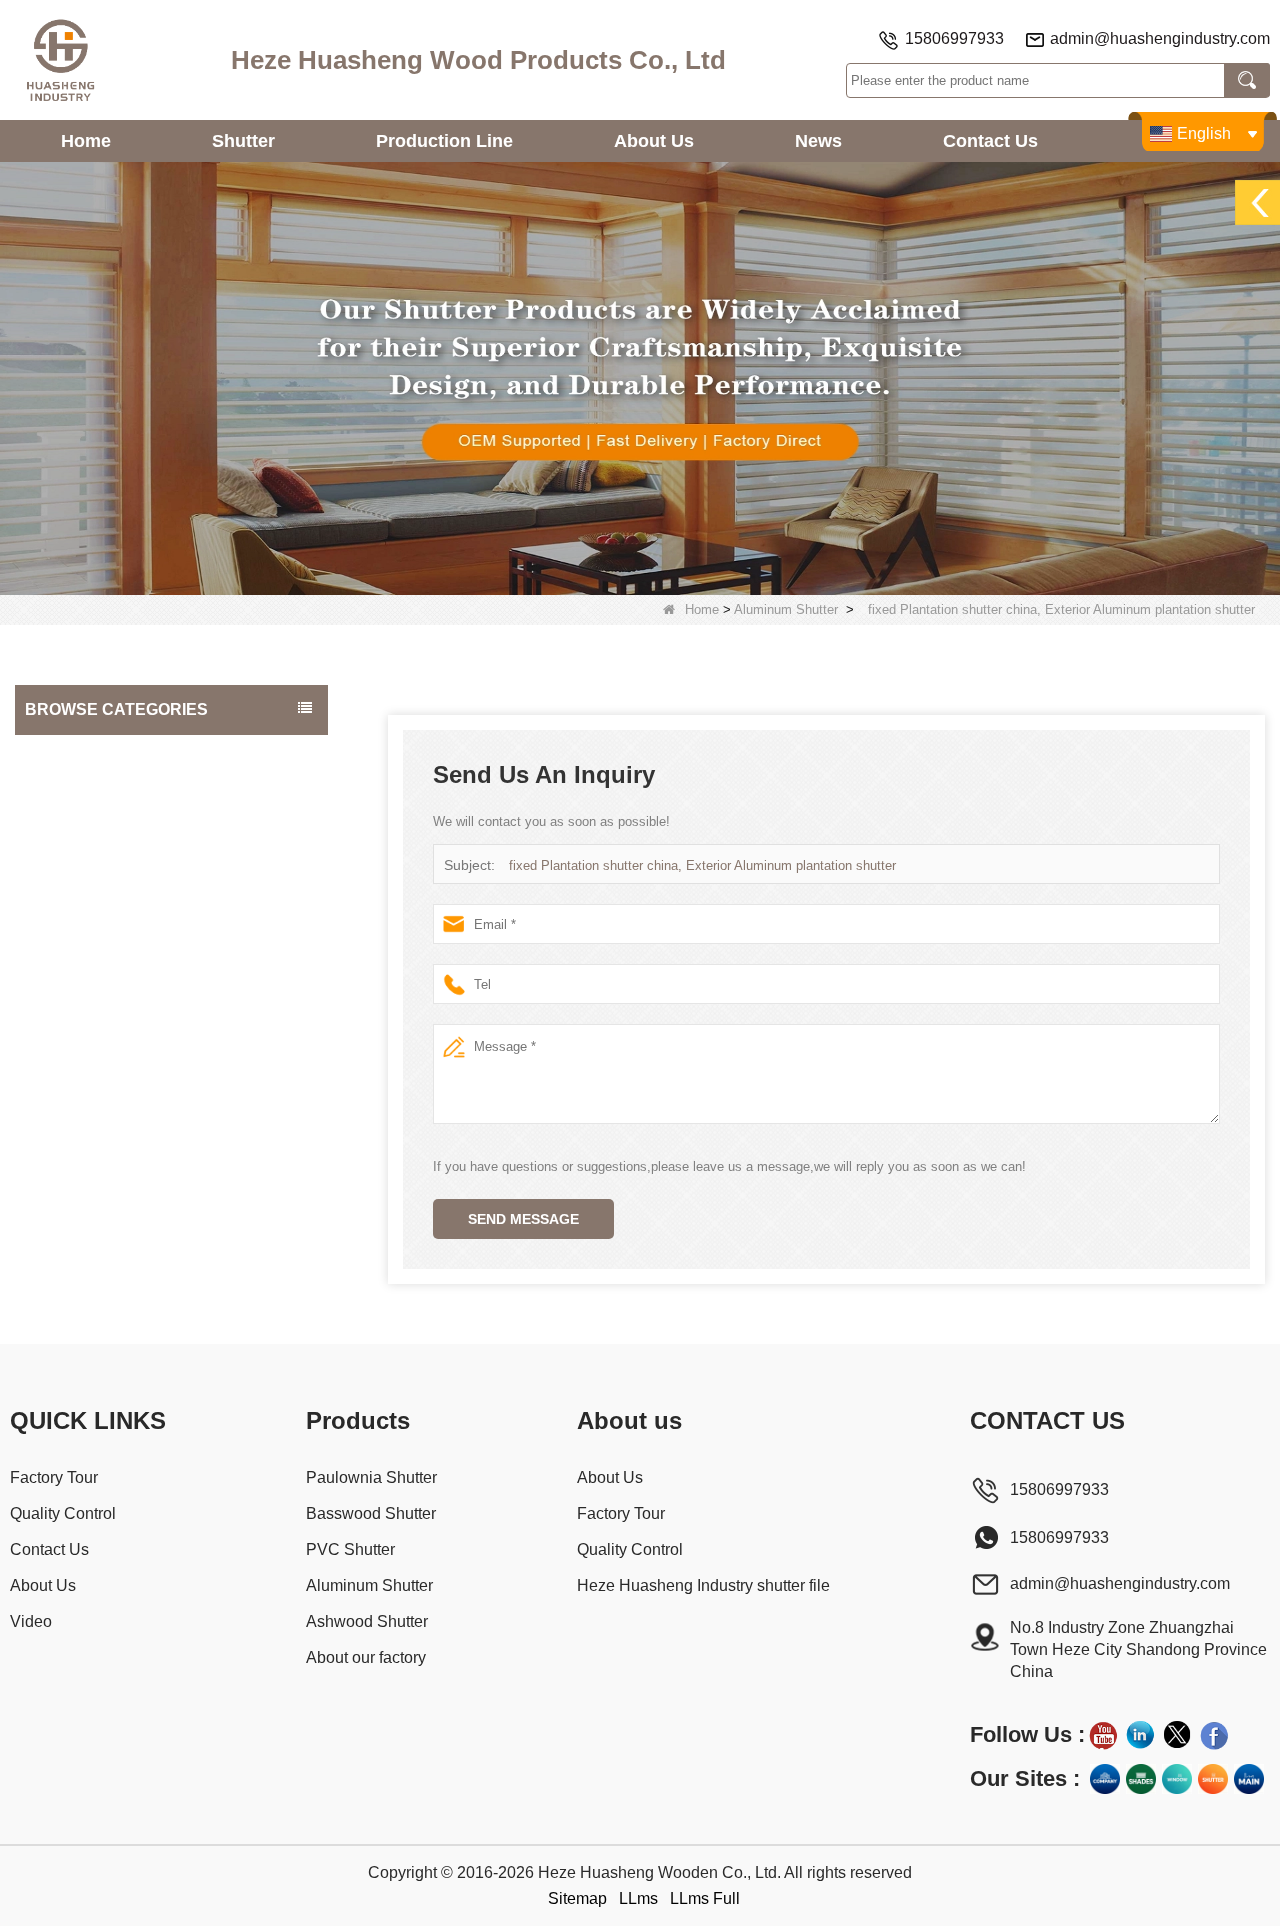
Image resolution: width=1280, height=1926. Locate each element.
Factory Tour (54, 1477)
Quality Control (63, 1513)
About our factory (84, 994)
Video (31, 1621)
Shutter (243, 141)
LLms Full (705, 1898)
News (818, 141)
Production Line (444, 141)
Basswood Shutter (87, 794)
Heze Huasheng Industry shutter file (703, 1585)
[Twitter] (1177, 1735)
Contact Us (990, 141)
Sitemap (577, 1898)
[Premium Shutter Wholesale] (1213, 1779)
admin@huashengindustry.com (1160, 38)
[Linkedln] (1140, 1735)
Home (86, 141)
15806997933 (954, 38)
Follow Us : (1027, 1734)
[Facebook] (1214, 1735)
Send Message (523, 1219)
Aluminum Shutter (786, 609)
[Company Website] (1105, 1779)
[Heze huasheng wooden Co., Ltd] (60, 60)
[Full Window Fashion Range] (1177, 1779)
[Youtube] (1103, 1735)
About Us (654, 141)
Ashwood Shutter (84, 914)
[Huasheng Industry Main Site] (1249, 1779)
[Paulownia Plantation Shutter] (640, 377)
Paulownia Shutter (87, 754)
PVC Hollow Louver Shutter (116, 954)
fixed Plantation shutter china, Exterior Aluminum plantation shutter (702, 865)
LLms (638, 1898)
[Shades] (1141, 1779)
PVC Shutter (69, 834)
